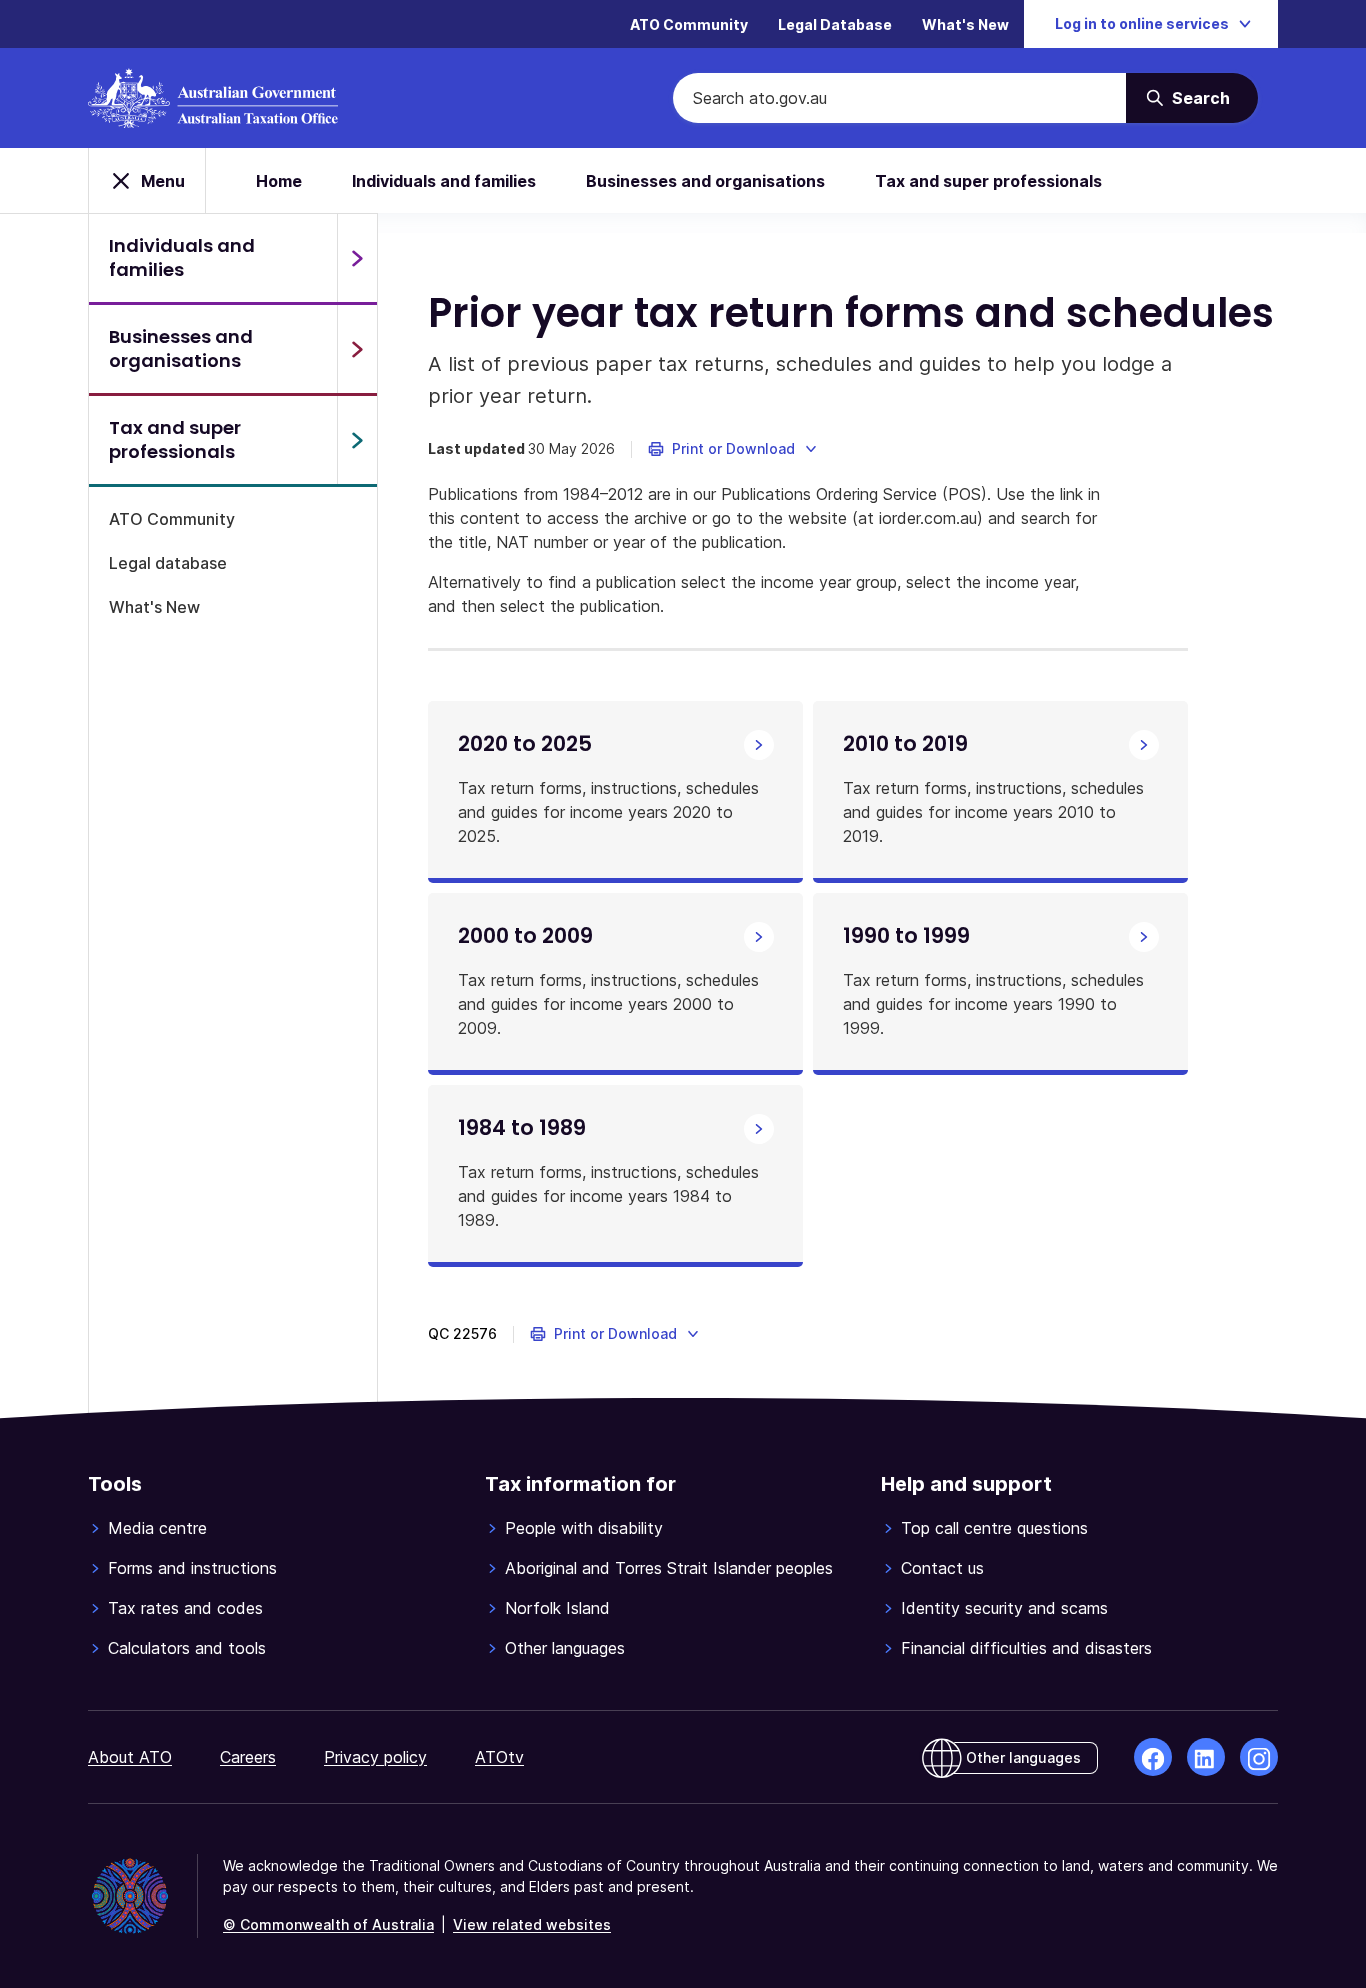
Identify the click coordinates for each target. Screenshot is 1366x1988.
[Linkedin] (1206, 1757)
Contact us (942, 1568)
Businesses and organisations (705, 181)
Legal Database (835, 24)
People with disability (584, 1528)
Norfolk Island (557, 1608)
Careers (248, 1757)
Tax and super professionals (988, 181)
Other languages (565, 1648)
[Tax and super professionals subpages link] (357, 440)
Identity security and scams (1004, 1608)
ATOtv (499, 1757)
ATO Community (689, 24)
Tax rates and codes (185, 1608)
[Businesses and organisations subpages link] (357, 349)
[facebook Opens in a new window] (1153, 1757)
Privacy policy (375, 1757)
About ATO (130, 1757)
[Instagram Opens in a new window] (1259, 1757)
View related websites (532, 1924)
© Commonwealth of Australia (328, 1924)
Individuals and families (444, 181)
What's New (965, 24)
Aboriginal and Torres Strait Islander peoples (669, 1568)
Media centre (157, 1528)
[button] (733, 449)
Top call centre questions (994, 1528)
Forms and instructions (192, 1568)
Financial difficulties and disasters (1026, 1648)
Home (279, 181)
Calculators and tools (187, 1648)
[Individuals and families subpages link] (357, 258)
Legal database (168, 563)
